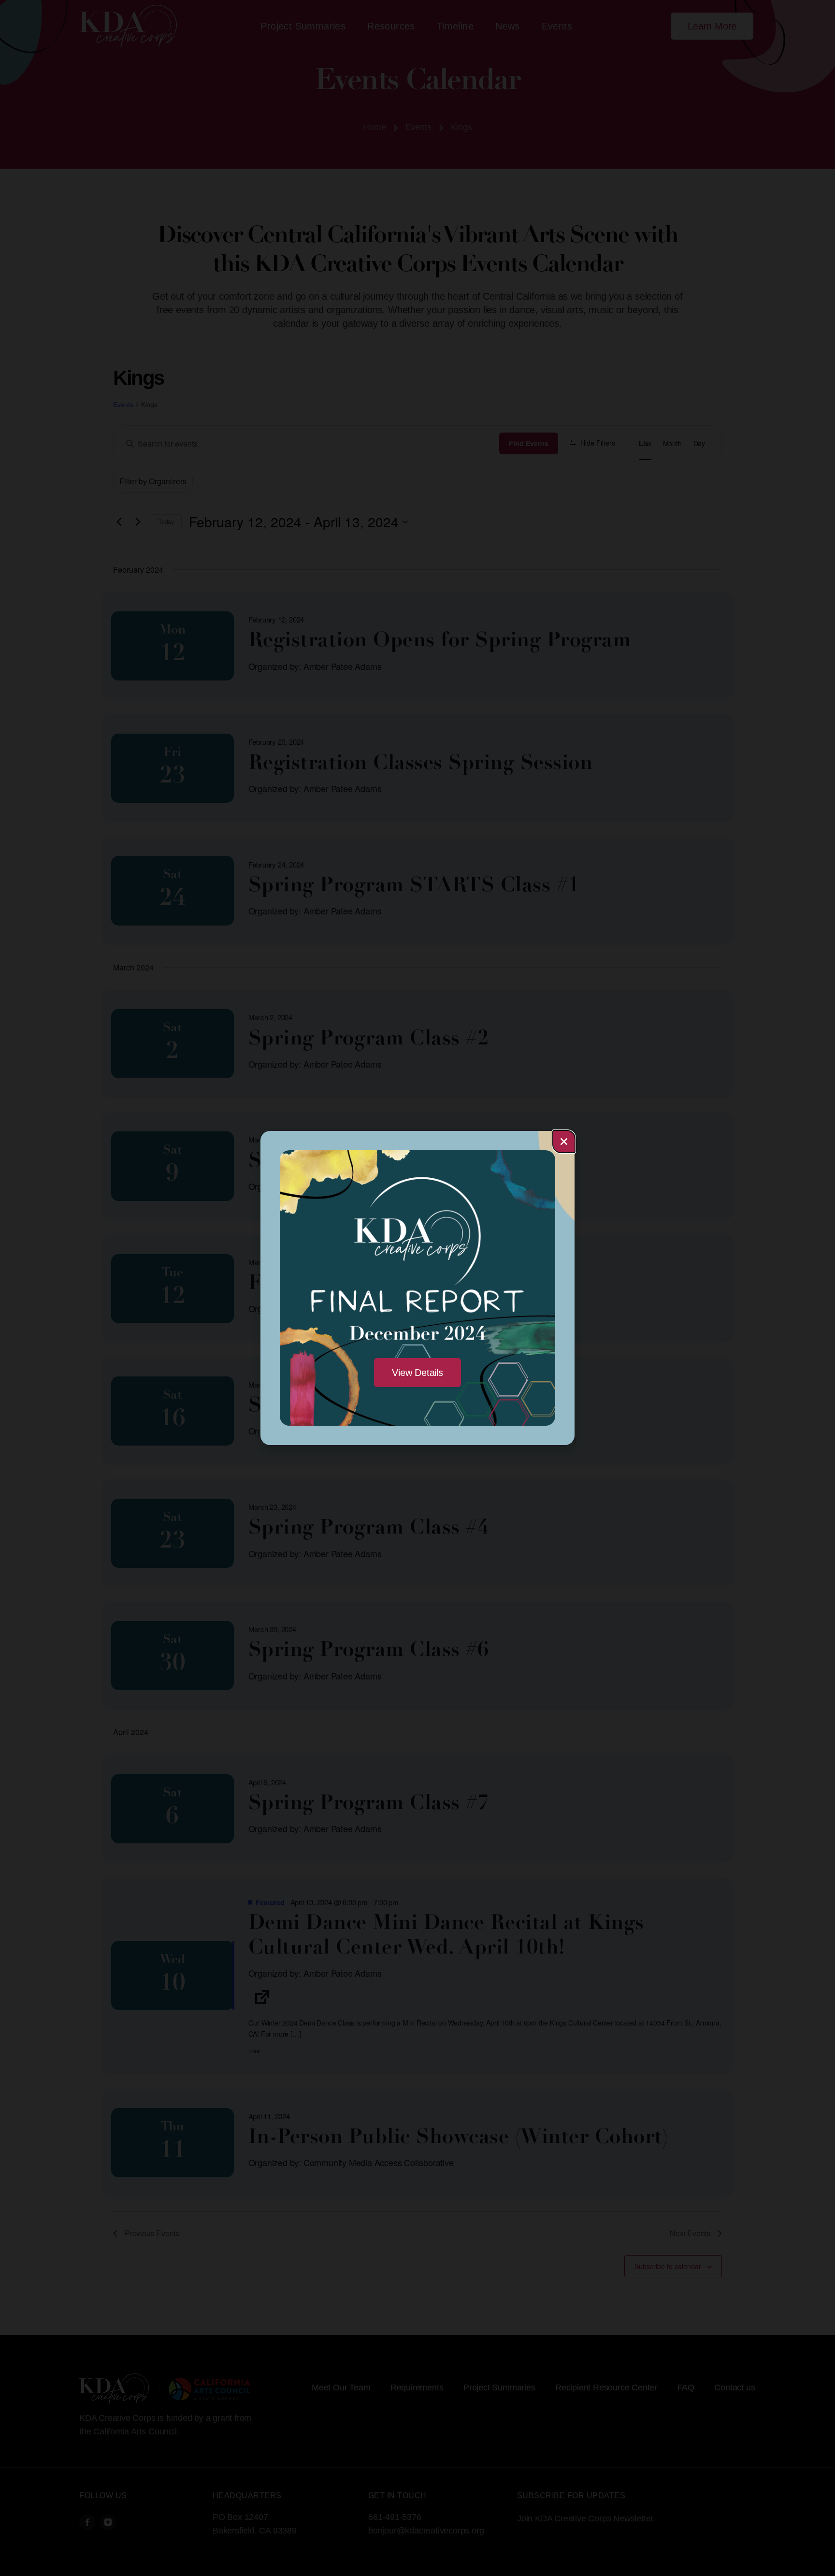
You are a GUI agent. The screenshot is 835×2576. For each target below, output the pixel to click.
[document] (417, 1288)
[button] (564, 1142)
